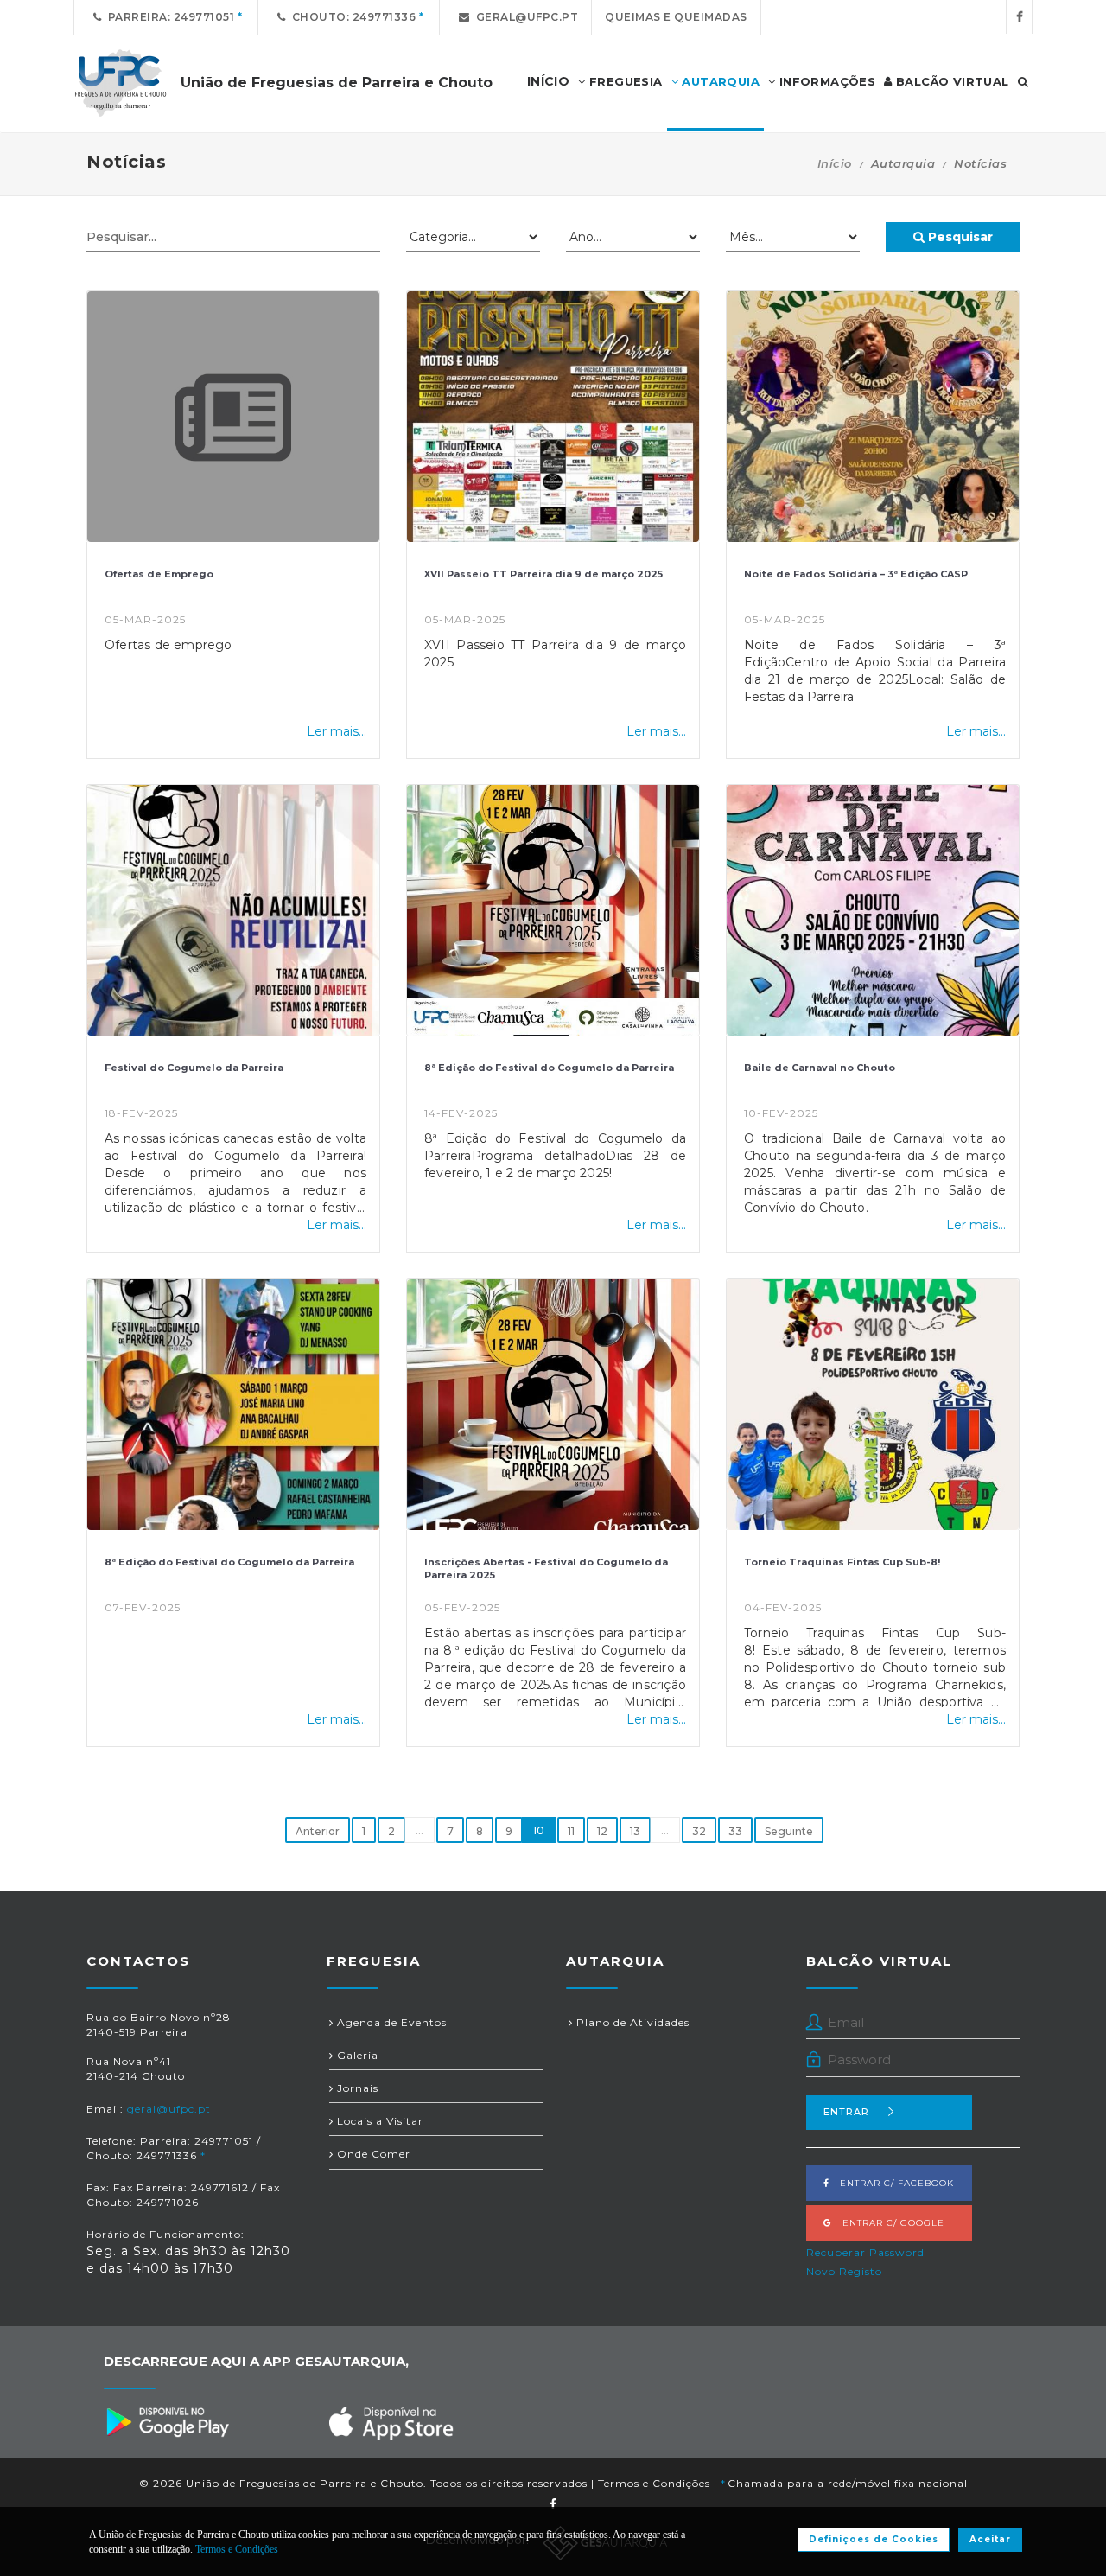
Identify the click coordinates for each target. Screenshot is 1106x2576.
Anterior (318, 1831)
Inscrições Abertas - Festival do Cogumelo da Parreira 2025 (546, 1569)
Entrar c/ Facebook (892, 2183)
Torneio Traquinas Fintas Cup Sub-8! (842, 1562)
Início (835, 163)
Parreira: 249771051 (168, 17)
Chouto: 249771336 (351, 17)
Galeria (356, 2055)
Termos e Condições (654, 2483)
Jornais (356, 2088)
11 (571, 1831)
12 (602, 1831)
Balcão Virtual (951, 81)
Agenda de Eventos (390, 2022)
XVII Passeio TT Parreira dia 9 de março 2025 (543, 574)
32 (699, 1831)
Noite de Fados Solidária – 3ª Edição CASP (856, 574)
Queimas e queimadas (676, 17)
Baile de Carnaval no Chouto (820, 1068)
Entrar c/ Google (888, 2223)
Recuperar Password (865, 2252)
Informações (825, 81)
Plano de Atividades (631, 2022)
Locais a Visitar (378, 2121)
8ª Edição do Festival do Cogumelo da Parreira (549, 1068)
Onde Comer (372, 2154)
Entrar (846, 2112)
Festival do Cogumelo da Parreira (194, 1068)
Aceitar (990, 2539)
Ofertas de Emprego (159, 574)
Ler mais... (337, 731)
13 (635, 1831)
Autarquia (719, 81)
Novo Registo (844, 2271)
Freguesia (624, 81)
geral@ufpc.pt (524, 17)
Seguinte (789, 1831)
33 (735, 1831)
